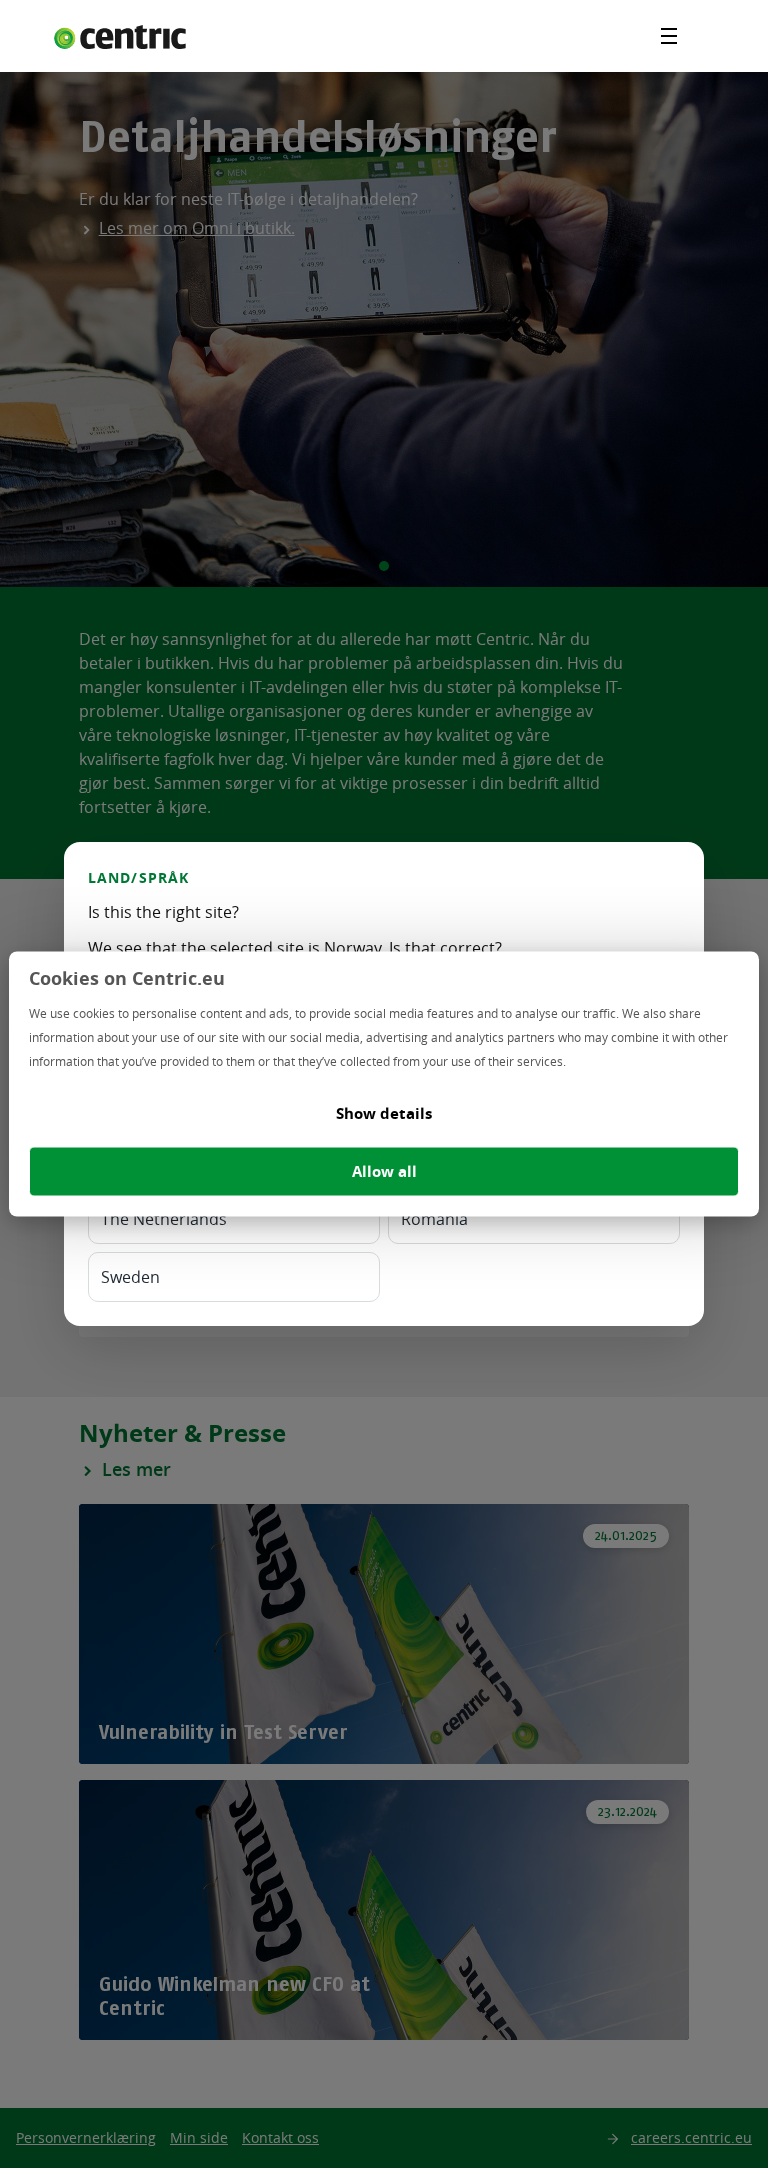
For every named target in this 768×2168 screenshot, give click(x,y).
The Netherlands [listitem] (164, 1219)
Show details (384, 1113)
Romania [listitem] (434, 1219)
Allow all (384, 1171)
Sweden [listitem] (130, 1277)
